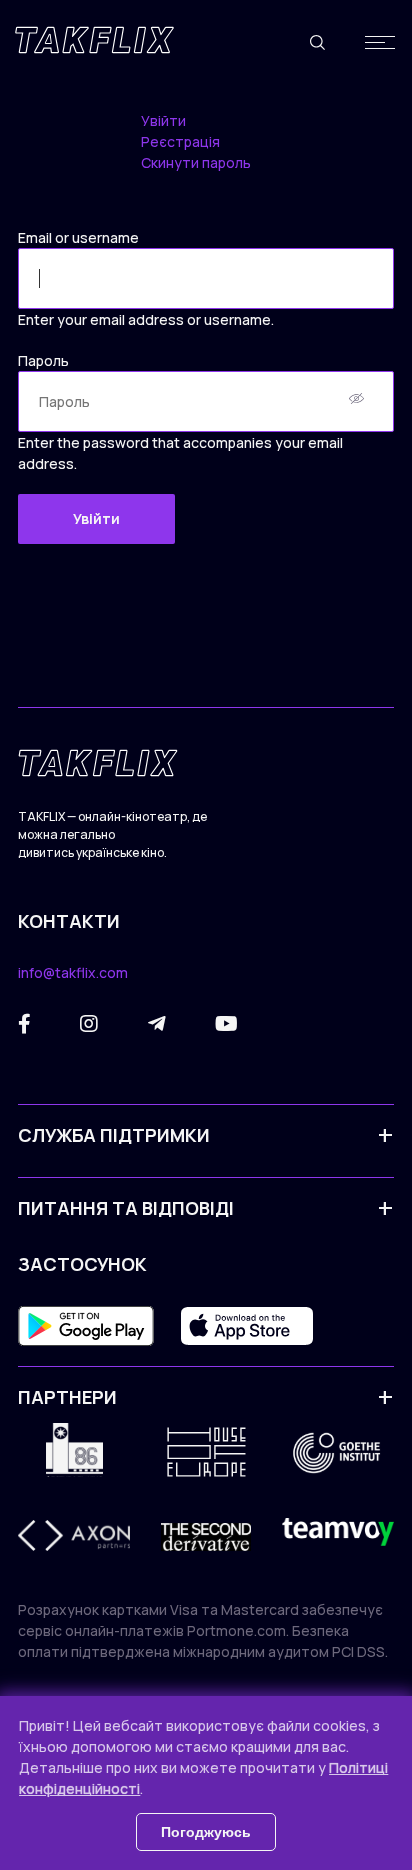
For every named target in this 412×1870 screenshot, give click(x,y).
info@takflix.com (73, 972)
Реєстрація (180, 141)
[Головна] (94, 40)
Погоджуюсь (206, 1832)
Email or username (78, 237)
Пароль (43, 360)
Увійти (163, 120)
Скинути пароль (196, 162)
